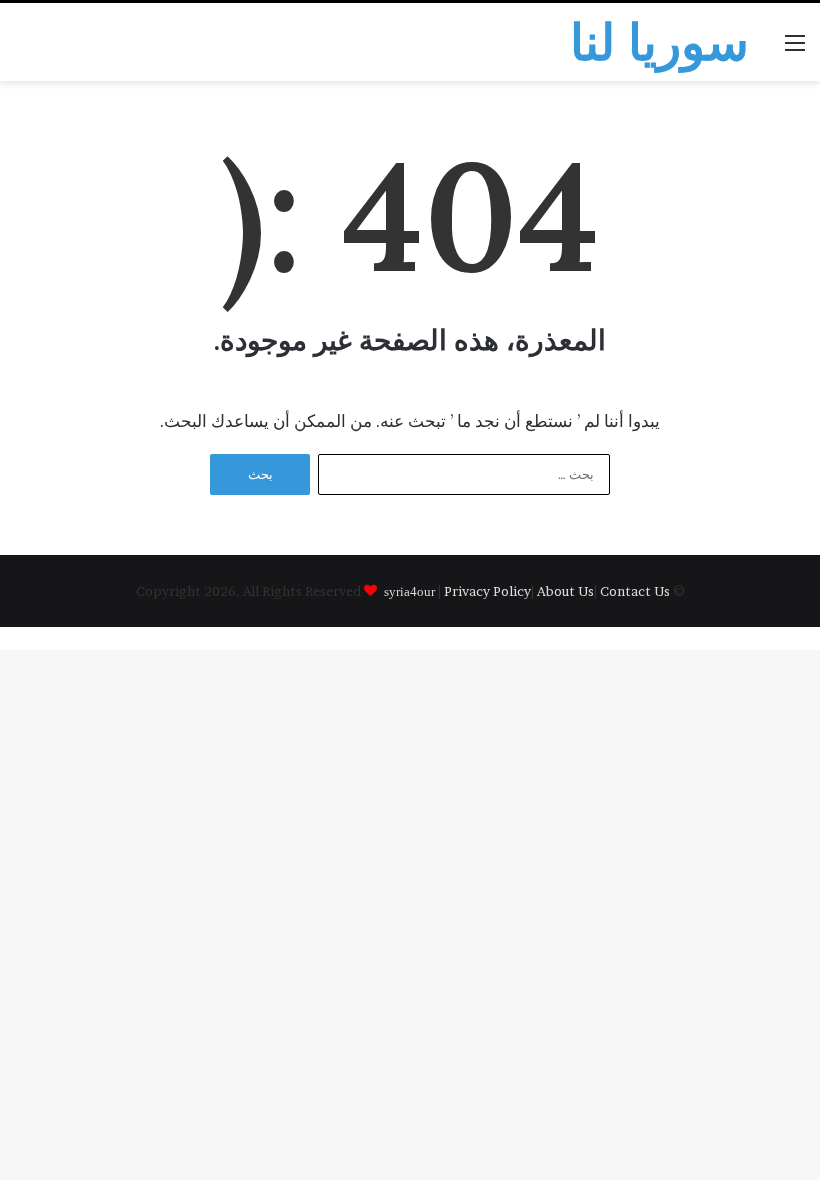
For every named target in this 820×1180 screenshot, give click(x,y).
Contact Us (635, 591)
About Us (565, 591)
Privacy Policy (487, 591)
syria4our (409, 590)
